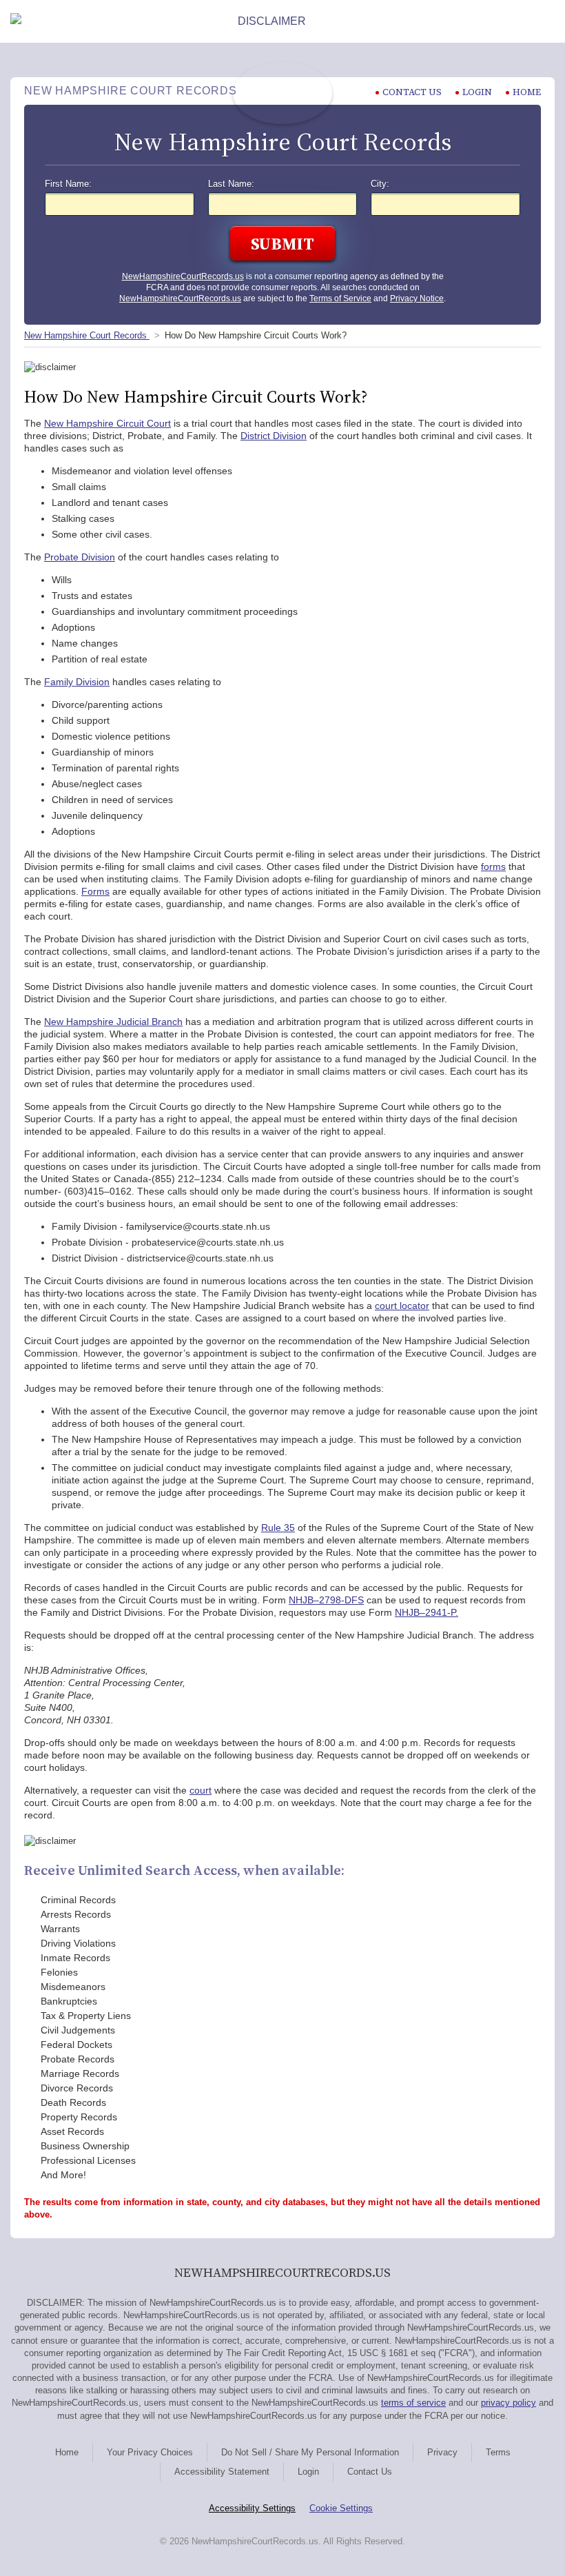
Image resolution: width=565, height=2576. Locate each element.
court (201, 1790)
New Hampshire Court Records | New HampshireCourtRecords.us (282, 93)
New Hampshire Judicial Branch (113, 1022)
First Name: (68, 184)
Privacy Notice (417, 298)
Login (477, 92)
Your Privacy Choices (150, 2452)
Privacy (442, 2452)
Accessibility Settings (252, 2508)
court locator (402, 1306)
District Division (274, 436)
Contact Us (370, 2472)
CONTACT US (412, 92)
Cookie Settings (341, 2508)
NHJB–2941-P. (427, 1612)
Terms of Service (340, 298)
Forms (95, 891)
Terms (498, 2452)
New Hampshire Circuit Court (107, 423)
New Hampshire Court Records (87, 335)
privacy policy (508, 2403)
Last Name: (231, 184)
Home (527, 92)
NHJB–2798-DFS (326, 1600)
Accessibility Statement (222, 2472)
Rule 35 (278, 1528)
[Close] (544, 21)
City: (380, 184)
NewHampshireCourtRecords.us (183, 276)
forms (493, 866)
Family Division (77, 682)
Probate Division (80, 557)
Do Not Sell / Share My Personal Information (310, 2452)
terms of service (413, 2403)
